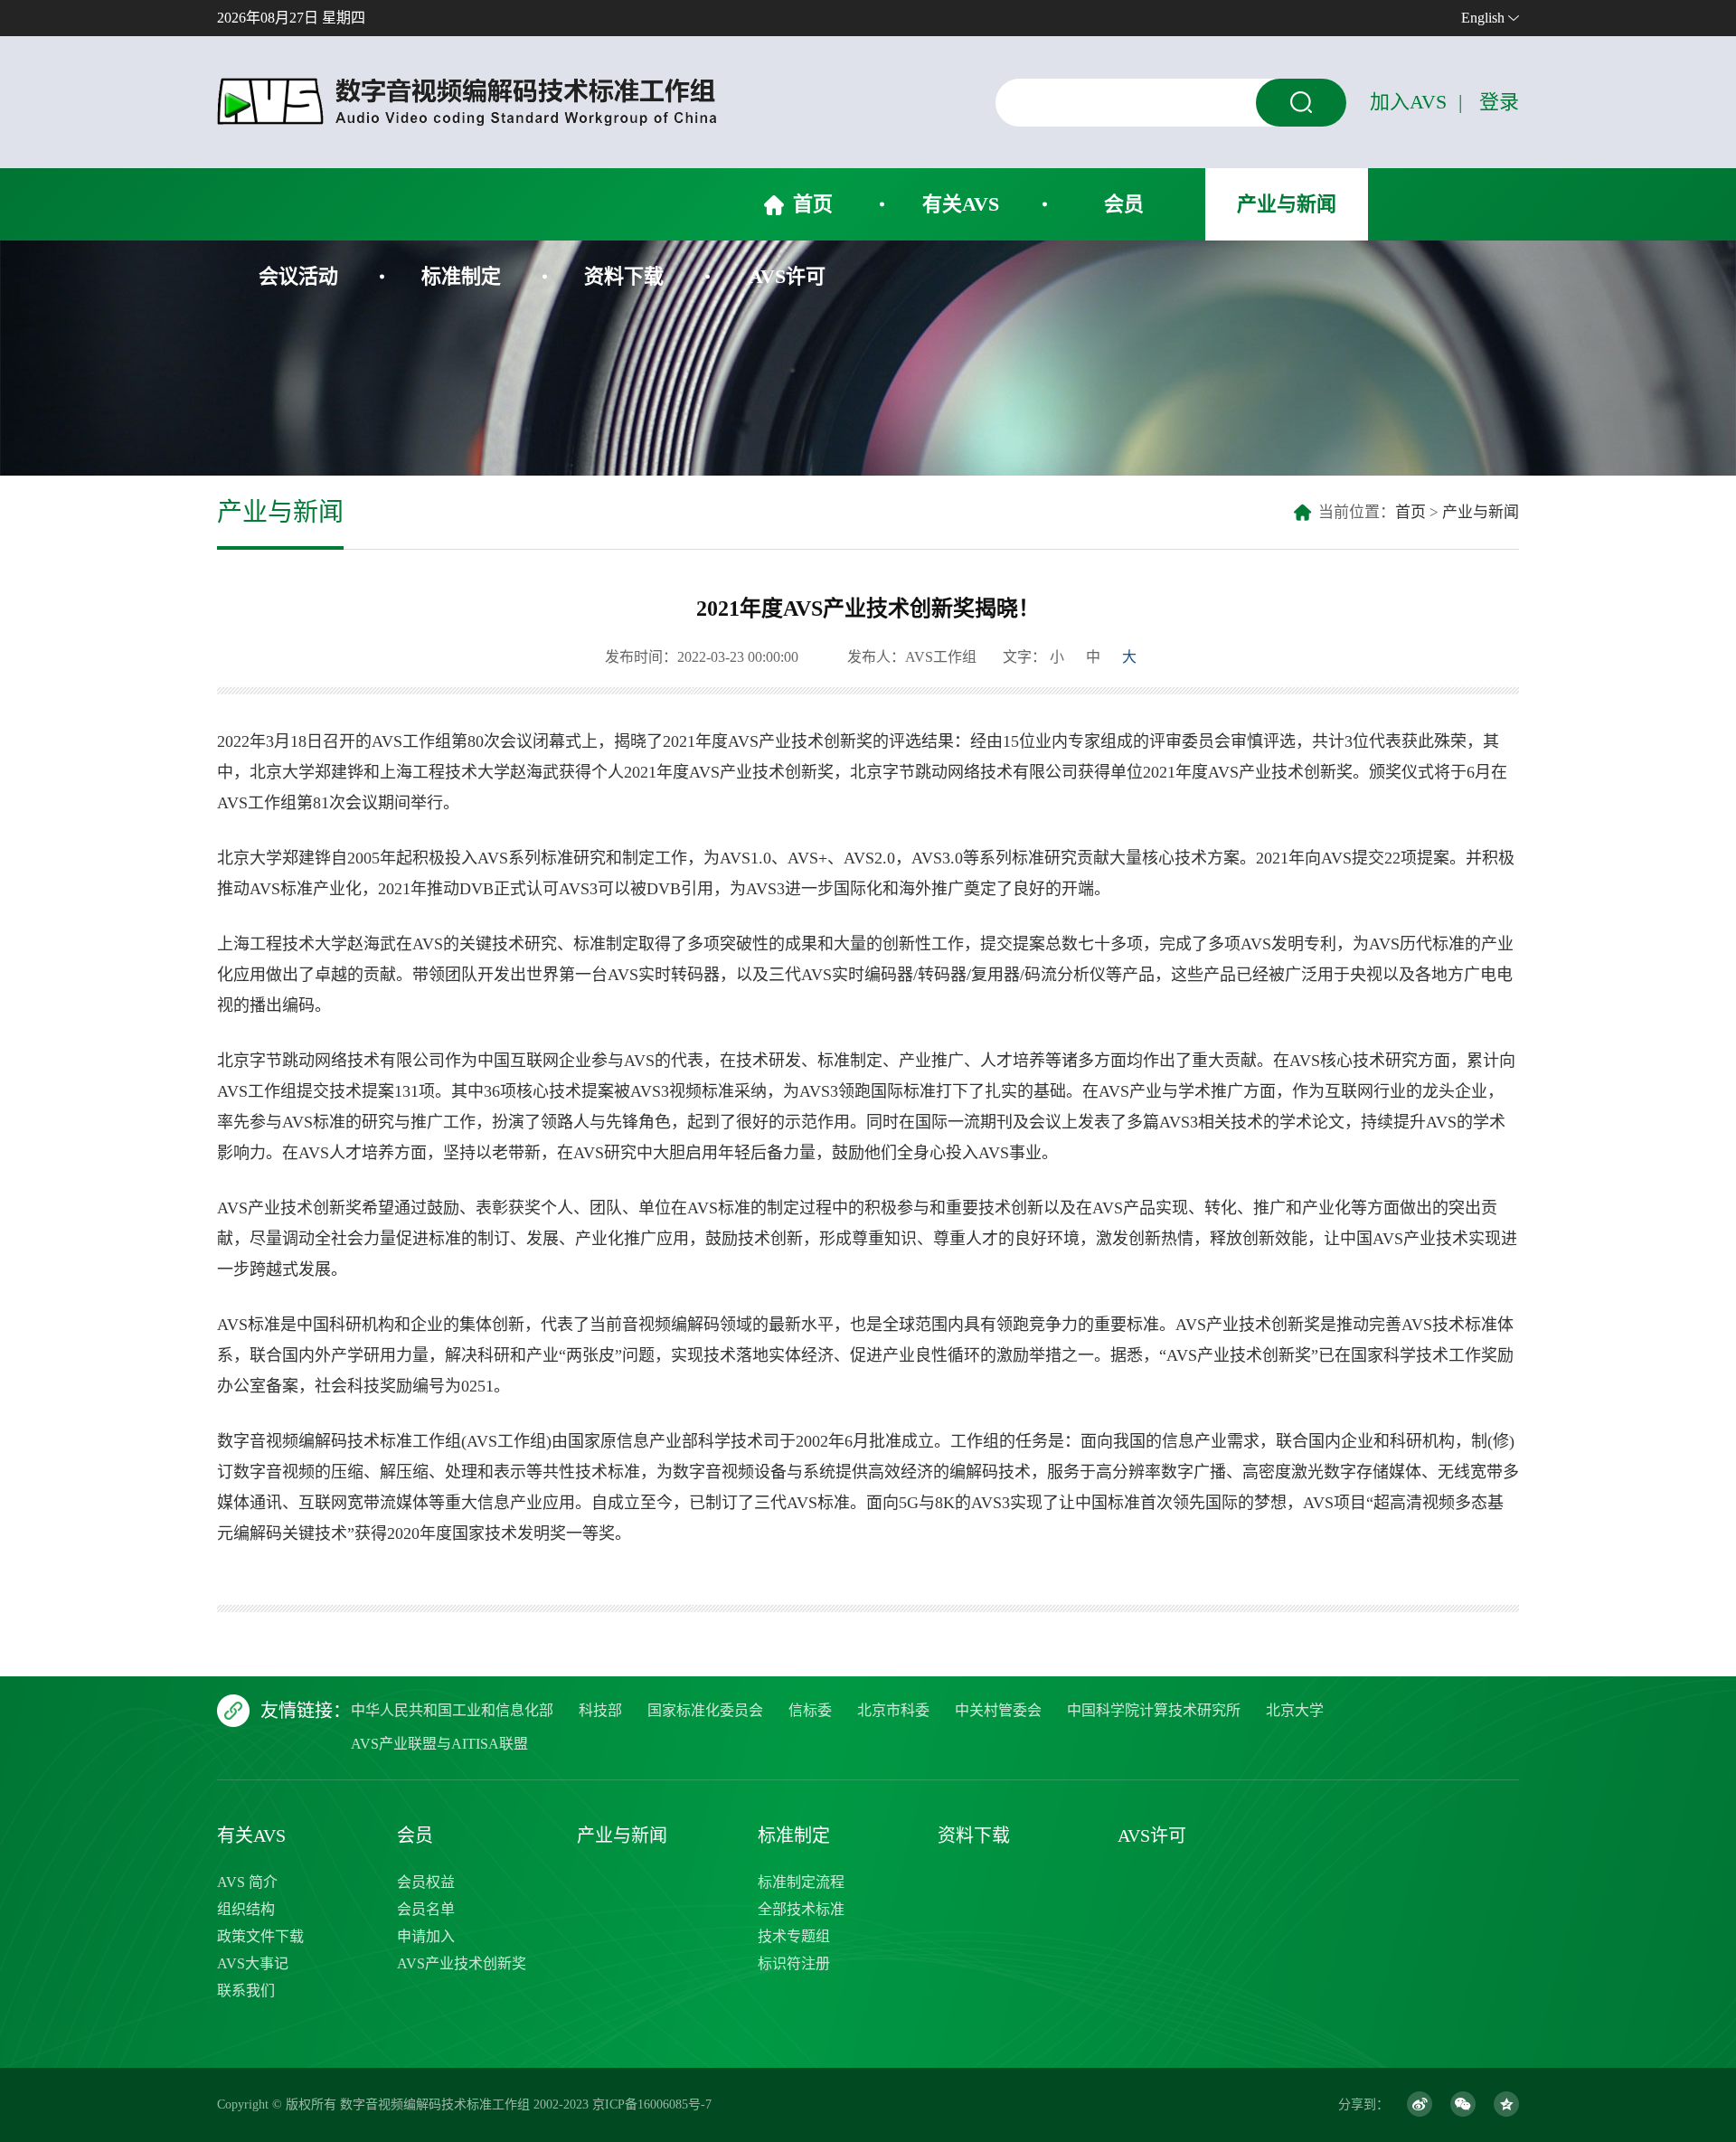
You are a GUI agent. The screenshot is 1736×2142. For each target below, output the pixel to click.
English (1483, 18)
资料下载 (624, 276)
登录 (1499, 102)
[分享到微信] (1463, 2104)
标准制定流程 (801, 1882)
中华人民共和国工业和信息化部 (452, 1710)
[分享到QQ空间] (1506, 2104)
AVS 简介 (247, 1882)
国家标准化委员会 (705, 1710)
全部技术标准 (801, 1909)
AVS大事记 (253, 1963)
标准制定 (461, 276)
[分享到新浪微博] (1420, 2104)
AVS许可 (787, 276)
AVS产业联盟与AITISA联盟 (439, 1744)
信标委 (810, 1710)
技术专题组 (794, 1936)
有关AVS (961, 204)
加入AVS (1408, 102)
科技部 (600, 1710)
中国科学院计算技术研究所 (1154, 1710)
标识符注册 (794, 1963)
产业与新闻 (1287, 204)
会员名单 (426, 1909)
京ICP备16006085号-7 (652, 2104)
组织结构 (246, 1909)
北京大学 (1295, 1710)
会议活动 (298, 276)
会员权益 (426, 1882)
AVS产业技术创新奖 (462, 1963)
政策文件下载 (260, 1936)
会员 (1124, 204)
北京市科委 (893, 1710)
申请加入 (426, 1936)
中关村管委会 (998, 1710)
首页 (813, 204)
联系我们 (246, 1991)
